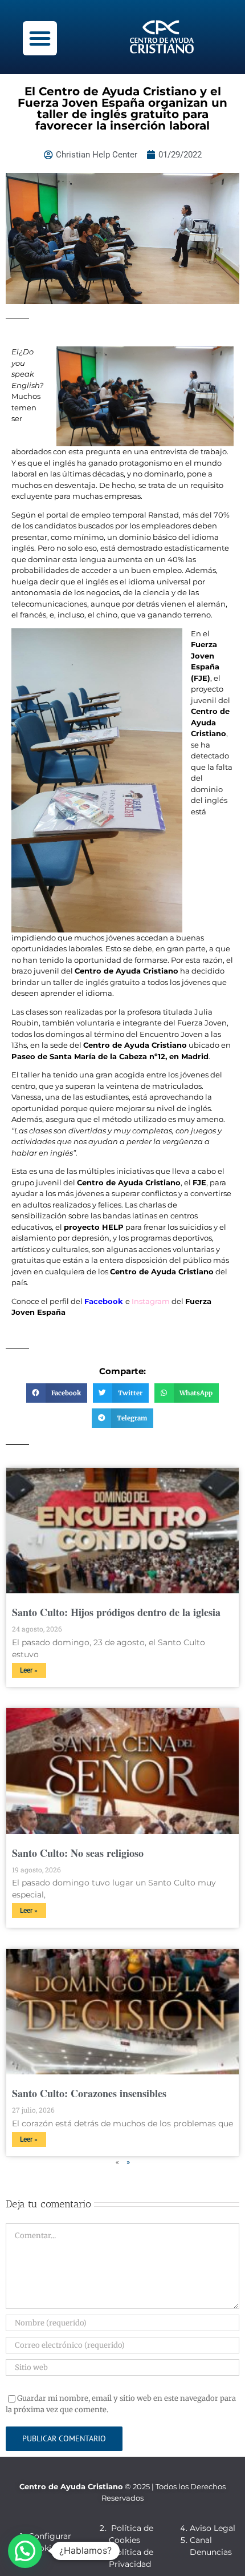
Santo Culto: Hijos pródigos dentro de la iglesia (116, 1612)
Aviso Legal (213, 2528)
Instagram (151, 1301)
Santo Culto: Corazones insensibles (89, 2093)
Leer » (29, 1670)
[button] (40, 38)
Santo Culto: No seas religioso (78, 1853)
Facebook (104, 1301)
